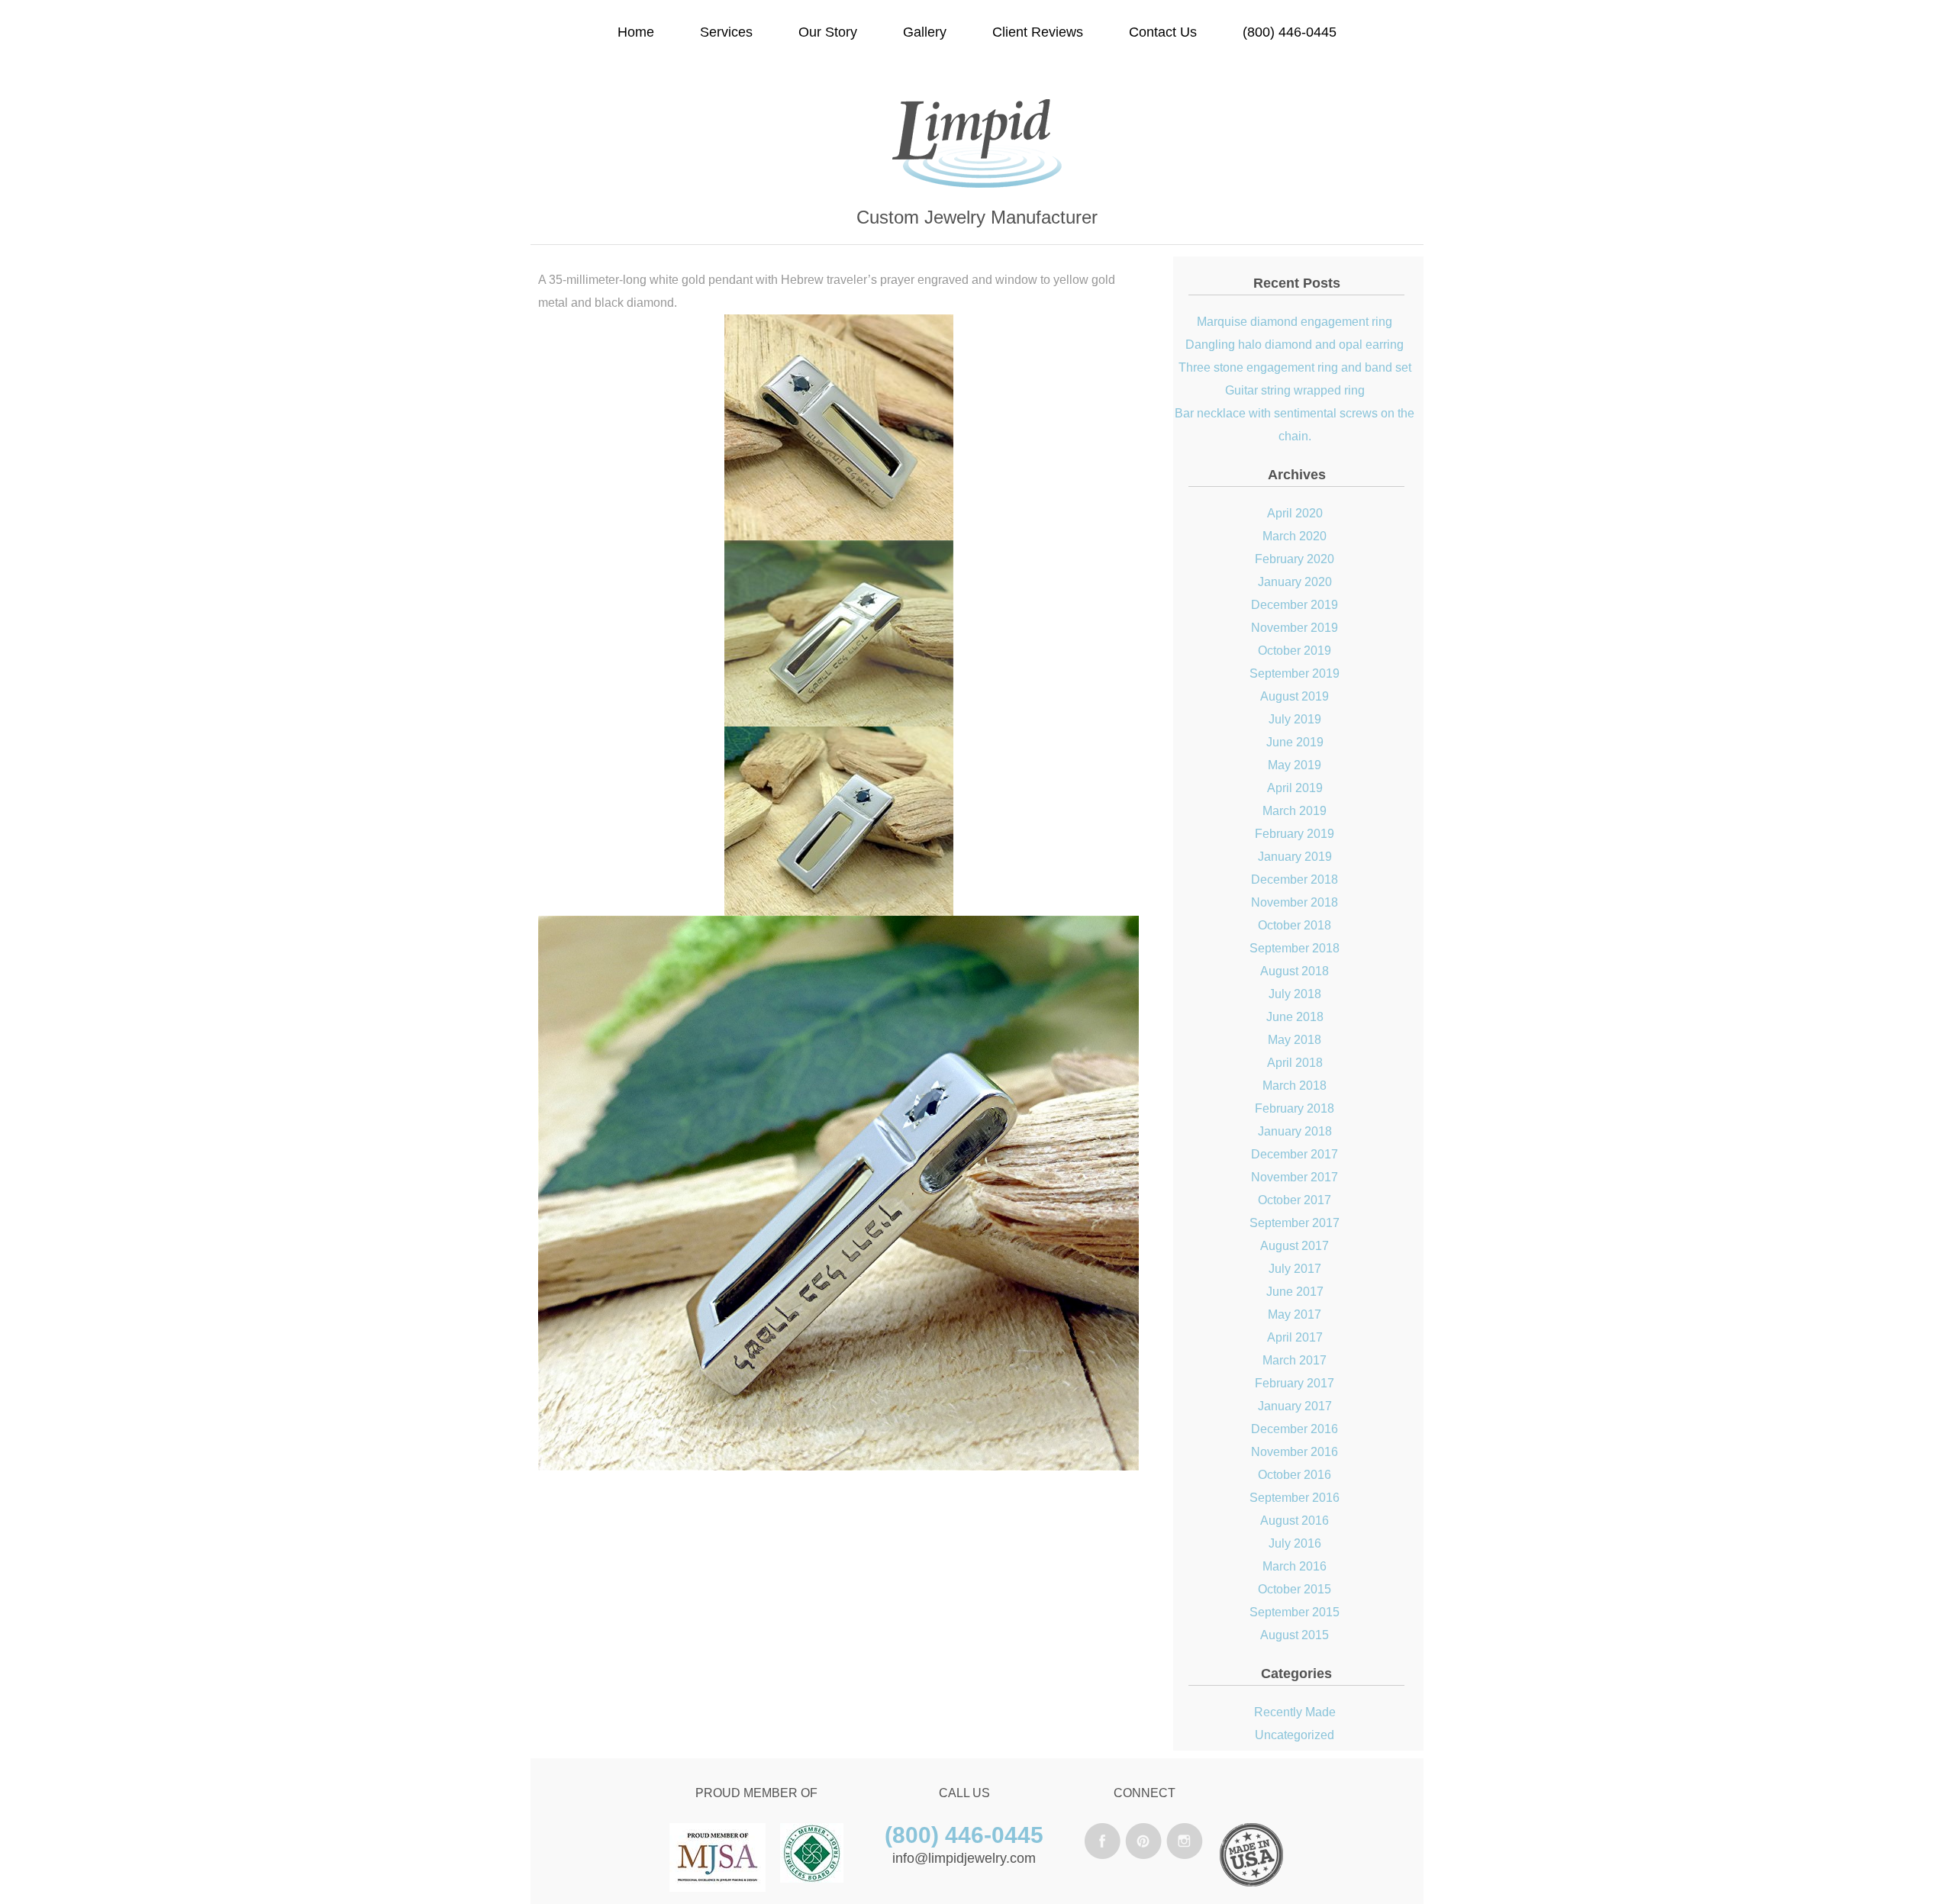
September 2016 (1295, 1498)
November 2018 (1295, 902)
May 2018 (1295, 1040)
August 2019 (1295, 696)
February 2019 (1295, 834)
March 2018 (1295, 1086)
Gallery (925, 32)
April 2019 (1295, 788)
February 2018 (1295, 1108)
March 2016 (1295, 1566)
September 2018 (1295, 948)
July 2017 (1295, 1269)
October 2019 (1295, 651)
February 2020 (1295, 559)
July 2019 (1295, 719)
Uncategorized (1295, 1735)
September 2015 (1295, 1612)
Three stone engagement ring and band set (1295, 367)
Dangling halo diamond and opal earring (1295, 345)
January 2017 (1295, 1406)
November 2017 (1295, 1177)
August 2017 (1295, 1246)
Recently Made (1295, 1712)
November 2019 (1295, 628)
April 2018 (1295, 1063)
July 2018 (1295, 994)
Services (726, 32)
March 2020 (1295, 536)
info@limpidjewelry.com (964, 1858)
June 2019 (1295, 742)
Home (636, 32)
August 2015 (1295, 1635)
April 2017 (1295, 1337)
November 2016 (1295, 1452)
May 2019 (1295, 765)
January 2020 (1295, 582)
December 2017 (1295, 1154)
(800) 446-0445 (1290, 32)
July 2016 (1295, 1543)
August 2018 (1295, 971)
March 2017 (1295, 1360)
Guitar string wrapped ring (1295, 390)
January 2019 (1295, 857)
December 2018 (1295, 880)
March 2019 (1295, 811)
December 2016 (1295, 1429)
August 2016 (1295, 1521)
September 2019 (1295, 673)
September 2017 (1295, 1223)
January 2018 (1295, 1131)
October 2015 (1295, 1589)
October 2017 (1295, 1200)
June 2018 (1295, 1017)
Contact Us (1163, 32)
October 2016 (1295, 1475)
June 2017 (1295, 1292)
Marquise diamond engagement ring (1295, 322)
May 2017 (1295, 1314)
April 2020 (1295, 513)
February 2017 (1295, 1383)
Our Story (828, 32)
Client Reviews (1038, 32)
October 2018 (1295, 925)
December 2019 (1295, 605)
